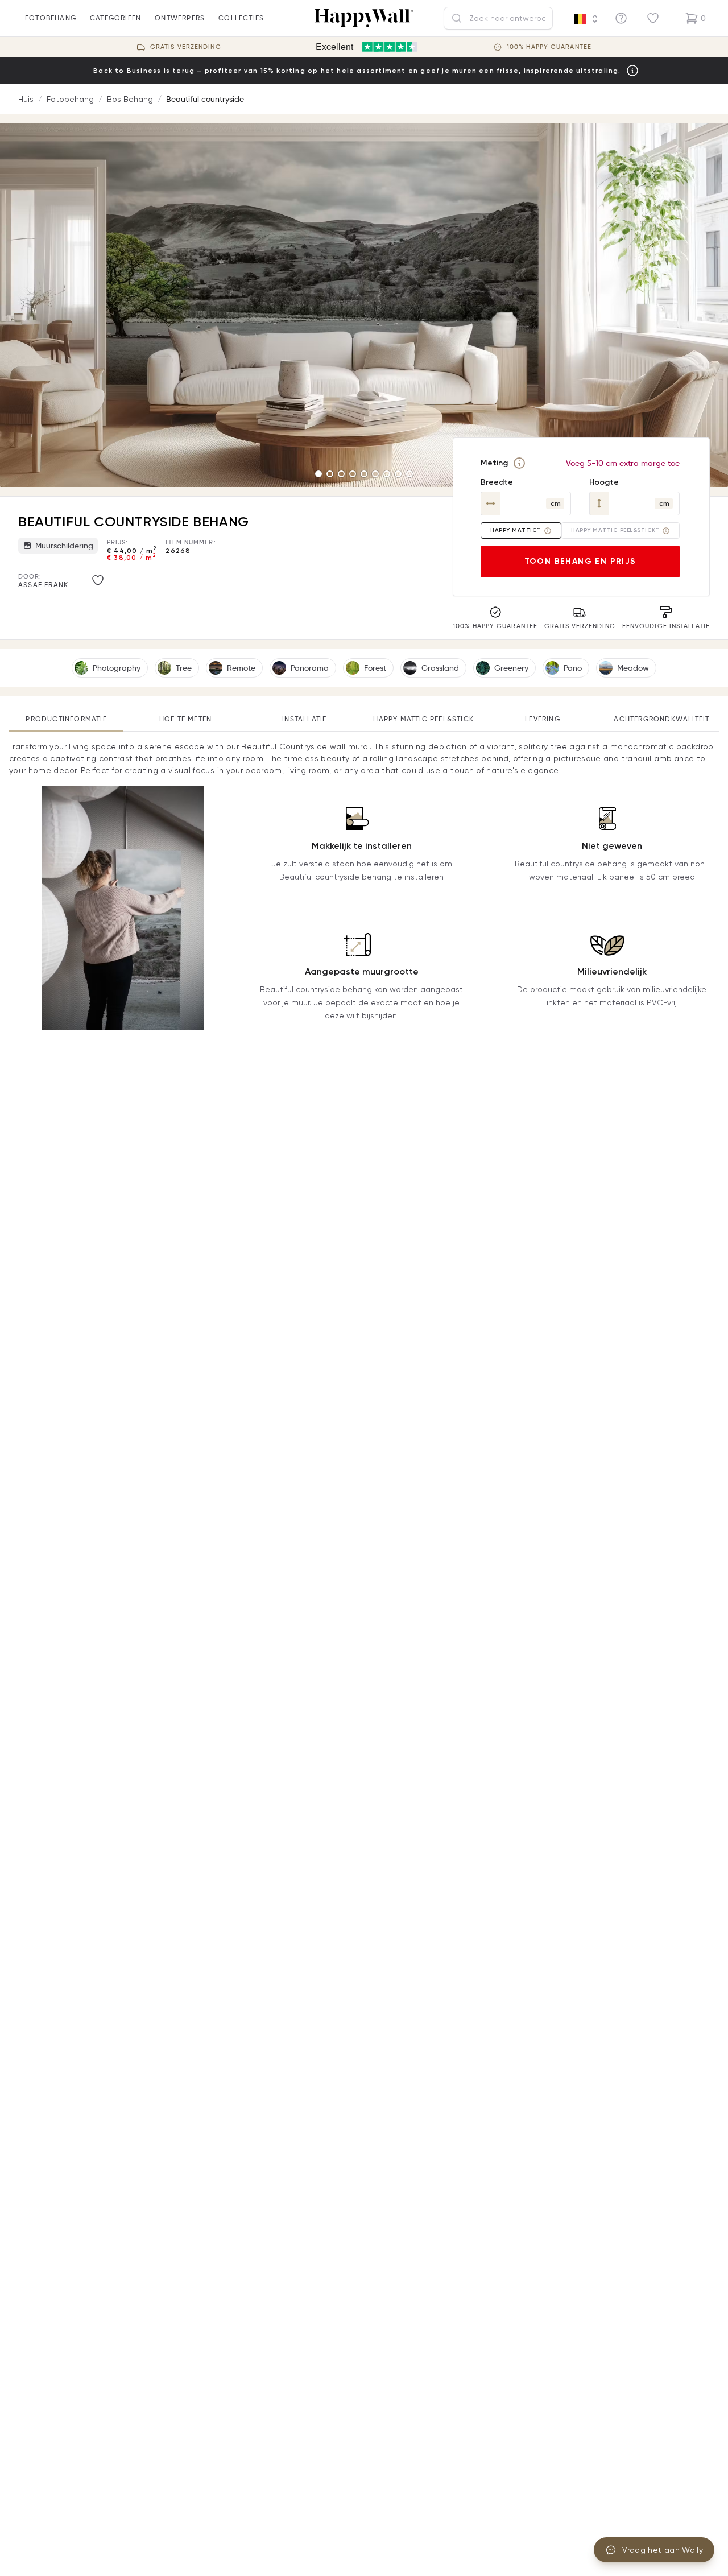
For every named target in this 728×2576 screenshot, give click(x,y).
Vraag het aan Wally (663, 2550)
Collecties (241, 18)
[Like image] (98, 580)
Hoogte (604, 482)
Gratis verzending (186, 47)
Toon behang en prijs (580, 561)
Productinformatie (66, 719)
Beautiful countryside (205, 99)
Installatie (304, 719)
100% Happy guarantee (549, 47)
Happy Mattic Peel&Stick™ (615, 530)
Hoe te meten (185, 719)
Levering (543, 719)
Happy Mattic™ (515, 530)
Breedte (497, 482)
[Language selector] (586, 19)
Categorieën (115, 18)
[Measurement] (519, 463)
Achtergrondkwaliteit (661, 719)
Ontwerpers (180, 18)
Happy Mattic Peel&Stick (423, 719)
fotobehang (51, 18)
